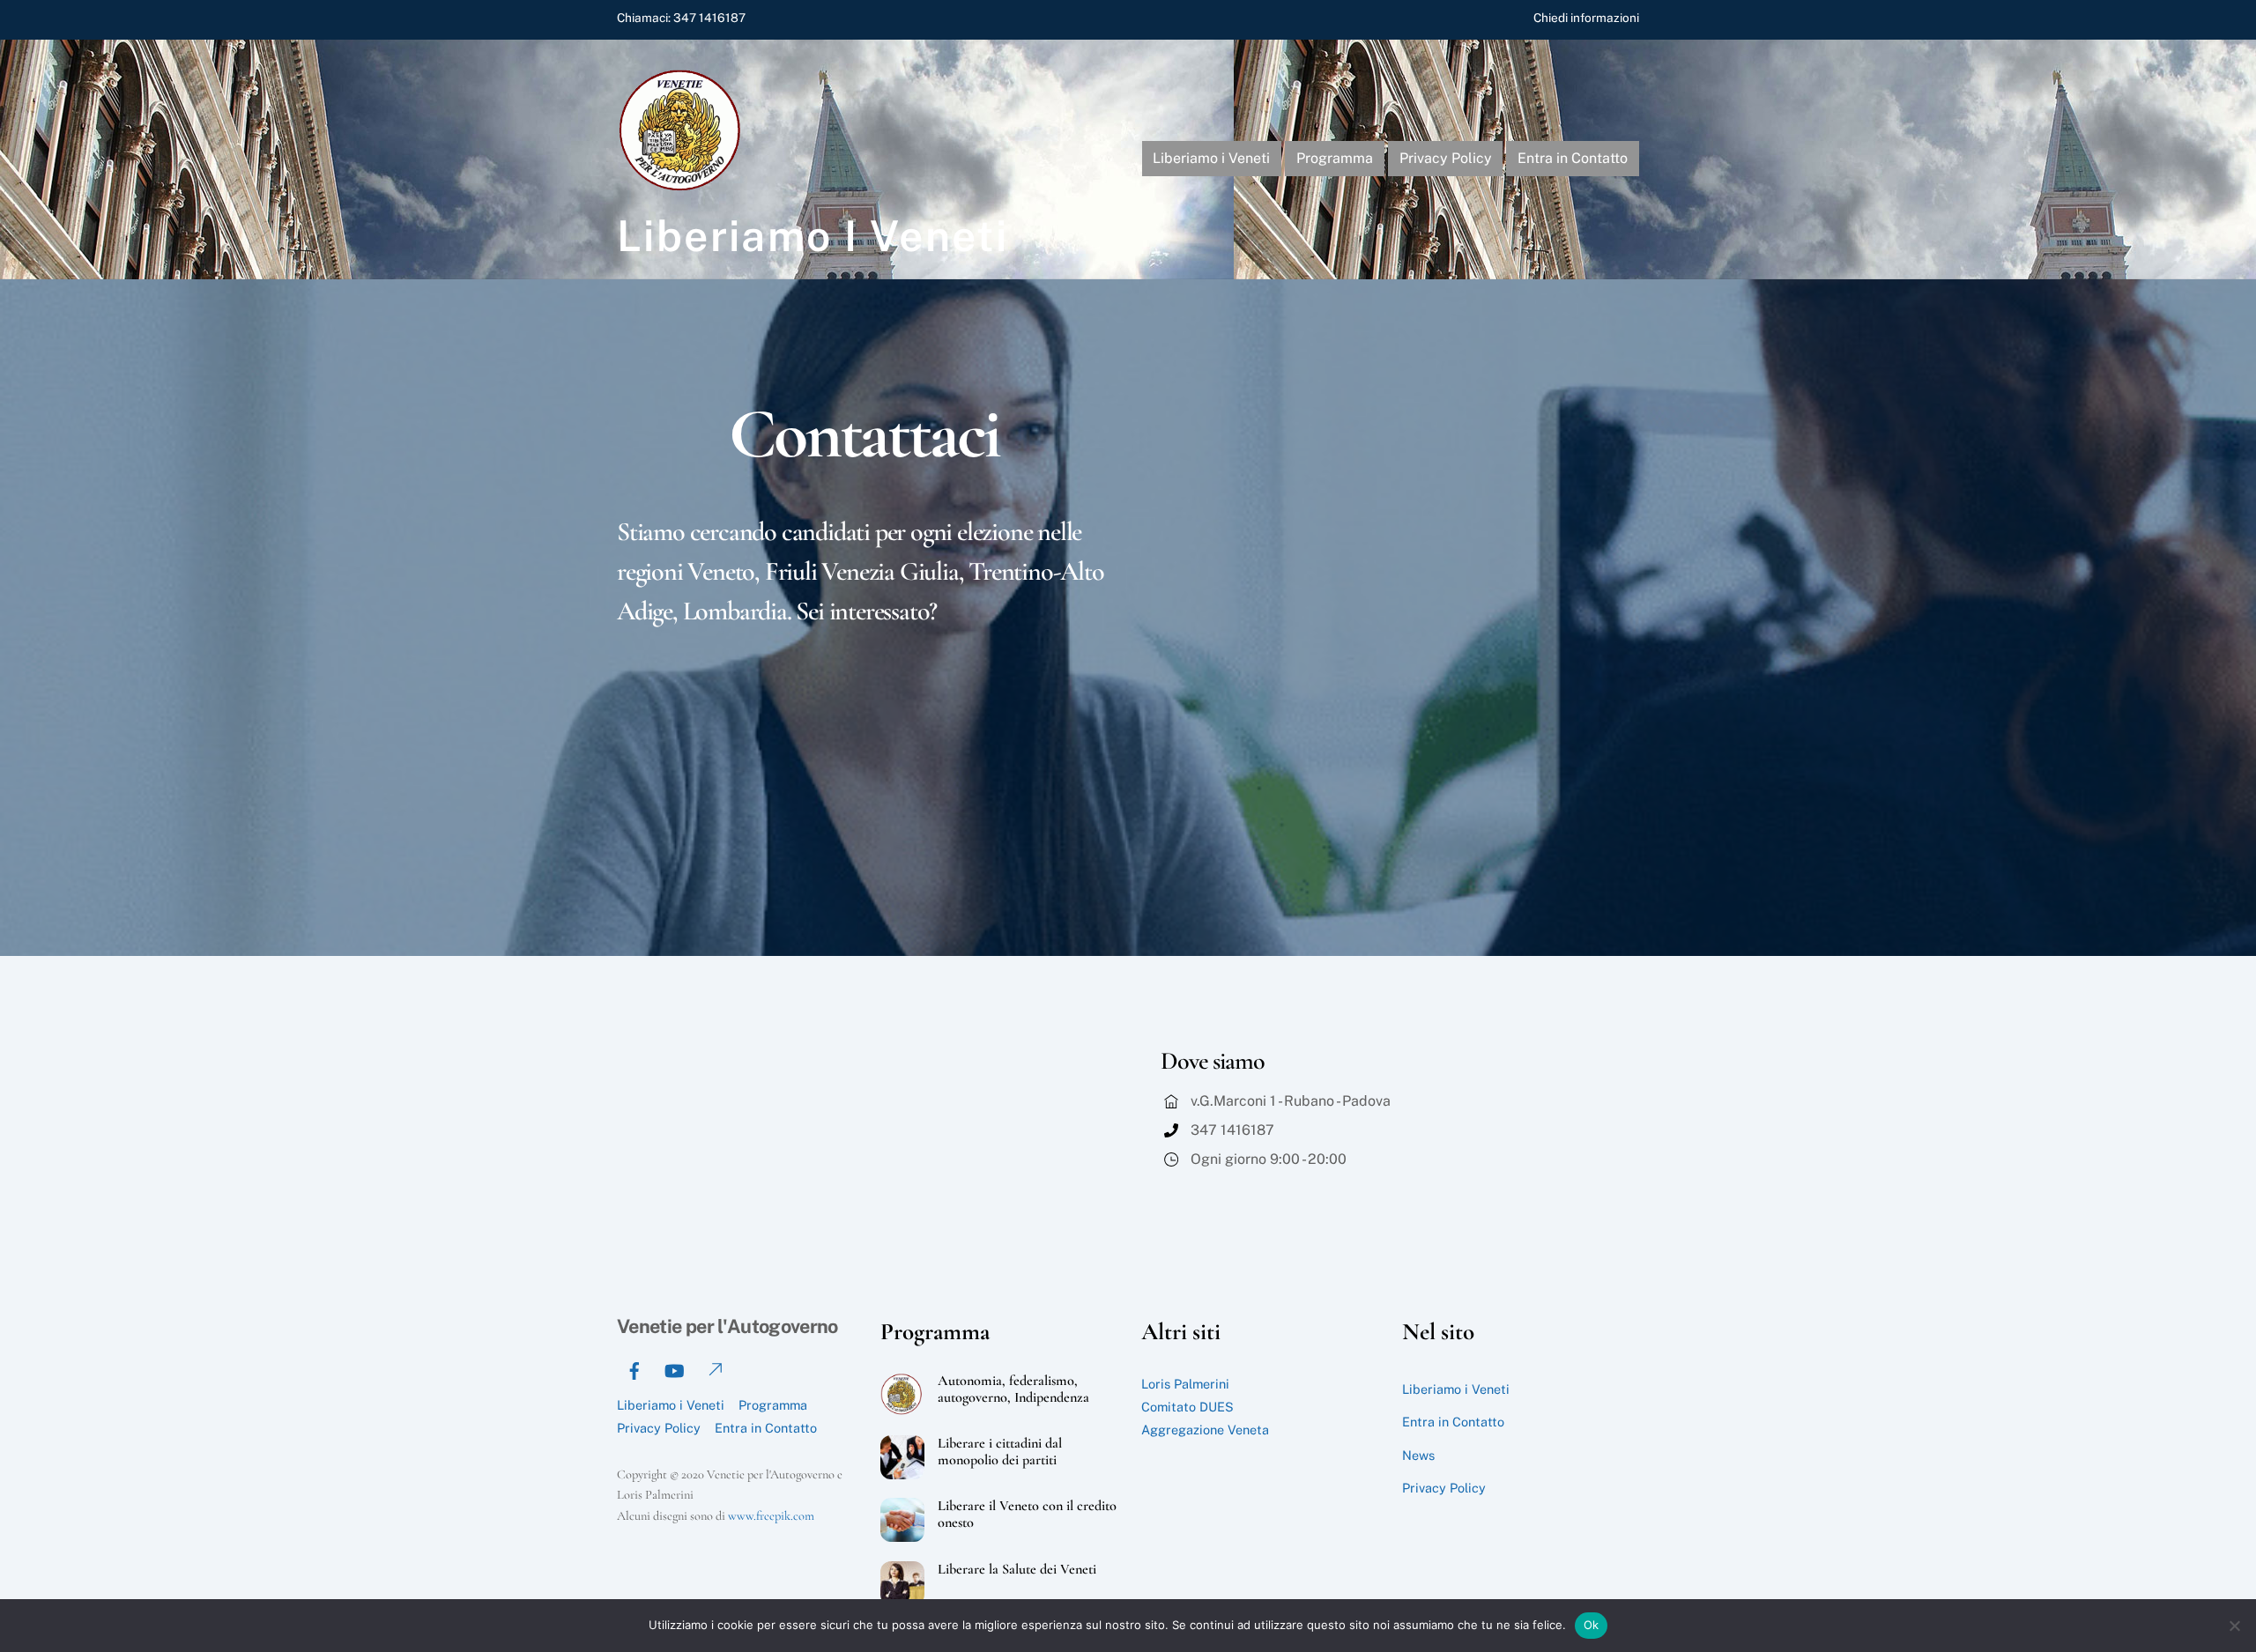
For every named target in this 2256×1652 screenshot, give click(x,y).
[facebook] (634, 1369)
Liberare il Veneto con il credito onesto (1027, 1515)
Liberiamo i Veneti (1211, 158)
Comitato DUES (1187, 1407)
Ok (1592, 1625)
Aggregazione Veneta (1205, 1430)
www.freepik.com (771, 1516)
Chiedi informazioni (1586, 18)
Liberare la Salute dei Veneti (1017, 1570)
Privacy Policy (1446, 158)
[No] (2234, 1626)
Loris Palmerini (1185, 1384)
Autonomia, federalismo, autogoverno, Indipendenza (1013, 1389)
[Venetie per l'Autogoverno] (683, 187)
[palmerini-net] (714, 1369)
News (1418, 1455)
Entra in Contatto (1573, 158)
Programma (1335, 158)
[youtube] (674, 1369)
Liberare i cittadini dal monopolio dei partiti (1000, 1452)
